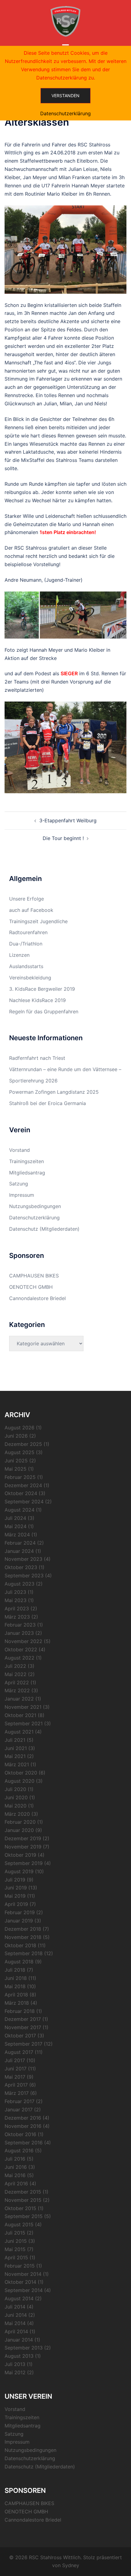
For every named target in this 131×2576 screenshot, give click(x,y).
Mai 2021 (15, 1756)
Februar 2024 (20, 1543)
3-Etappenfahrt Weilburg (68, 820)
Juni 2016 (16, 2167)
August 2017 (19, 2052)
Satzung (19, 1184)
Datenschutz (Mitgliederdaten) (44, 1229)
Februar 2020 (20, 1822)
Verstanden (65, 96)
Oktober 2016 (20, 2134)
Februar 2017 (19, 2101)
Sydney (71, 2565)
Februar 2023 (20, 1625)
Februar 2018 (20, 2011)
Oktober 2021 (20, 1715)
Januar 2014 (19, 2340)
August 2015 (19, 2224)
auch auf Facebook (31, 910)
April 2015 (16, 2257)
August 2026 (19, 1428)
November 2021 (23, 1707)
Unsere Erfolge (27, 899)
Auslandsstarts (26, 966)
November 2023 (23, 1559)
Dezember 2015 (23, 2192)
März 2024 (17, 1535)
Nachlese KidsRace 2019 (37, 1000)
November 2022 (23, 1641)
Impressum (22, 1195)
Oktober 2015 (20, 2208)
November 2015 (23, 2200)
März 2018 (17, 2003)
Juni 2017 (16, 2069)
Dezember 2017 (23, 2019)
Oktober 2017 (20, 2036)
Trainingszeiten (27, 1161)
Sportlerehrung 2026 (33, 1081)
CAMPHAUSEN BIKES (34, 1276)
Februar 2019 (20, 1912)
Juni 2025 (16, 1461)
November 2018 (23, 1937)
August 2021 (19, 1732)
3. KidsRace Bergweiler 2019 (42, 989)
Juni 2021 (16, 1748)
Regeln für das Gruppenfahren (44, 1012)
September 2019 (24, 1863)
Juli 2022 (15, 1666)
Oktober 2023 (21, 1567)
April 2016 (16, 2184)
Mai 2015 (15, 2249)
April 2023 (17, 1609)
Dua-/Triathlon (26, 944)
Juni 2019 (16, 1888)
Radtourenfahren (28, 932)
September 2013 (24, 2348)
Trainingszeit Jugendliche (38, 921)
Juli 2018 (15, 1970)
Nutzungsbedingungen (35, 1206)
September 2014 (24, 2290)
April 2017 (16, 2085)
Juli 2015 (15, 2233)
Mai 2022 (16, 1674)
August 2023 (19, 1584)
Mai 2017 (15, 2077)
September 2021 (24, 1723)
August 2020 (19, 1781)
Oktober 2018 (20, 1945)
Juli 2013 (15, 2364)
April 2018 (16, 1995)
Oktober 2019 (20, 1855)
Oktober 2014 (20, 2282)
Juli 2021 (15, 1740)
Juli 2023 (15, 1592)
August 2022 (19, 1658)
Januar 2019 (19, 1921)
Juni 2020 (16, 1797)
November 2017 (23, 2027)
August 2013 (19, 2356)
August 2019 (19, 1871)
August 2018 (19, 1962)
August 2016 (19, 2150)
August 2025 (19, 1452)
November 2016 (23, 2126)
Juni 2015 (16, 2241)
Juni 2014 (16, 2315)
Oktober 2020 (21, 1773)
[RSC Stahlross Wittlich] (65, 21)
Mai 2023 (16, 1600)
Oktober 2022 (21, 1649)
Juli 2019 (15, 1880)
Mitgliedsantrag (27, 1173)
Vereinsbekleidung (30, 978)
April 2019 (16, 1904)
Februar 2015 (20, 2266)
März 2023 (17, 1617)
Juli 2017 (15, 2060)
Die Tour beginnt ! (63, 838)
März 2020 (17, 1814)
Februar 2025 (20, 1477)
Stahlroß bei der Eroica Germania (48, 1103)
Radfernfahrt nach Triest (37, 1058)
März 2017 (17, 2093)
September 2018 (24, 1953)
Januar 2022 (19, 1699)
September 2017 (23, 2044)
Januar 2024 (19, 1551)
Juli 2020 (15, 1789)
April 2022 (17, 1682)
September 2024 (24, 1502)
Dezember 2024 (23, 1485)
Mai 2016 (15, 2175)
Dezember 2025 (23, 1444)
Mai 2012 (15, 2372)
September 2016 (24, 2143)
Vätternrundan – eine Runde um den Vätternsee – (65, 1069)
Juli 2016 (15, 2159)
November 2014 (23, 2274)
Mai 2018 (15, 1986)
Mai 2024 (16, 1526)
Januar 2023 (19, 1633)
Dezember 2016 (23, 2118)
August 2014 (19, 2298)
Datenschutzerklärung (34, 1218)
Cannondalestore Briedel (37, 1298)
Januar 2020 (19, 1830)
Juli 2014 (15, 2307)
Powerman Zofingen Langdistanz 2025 (54, 1092)
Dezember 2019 (23, 1838)
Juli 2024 (15, 1518)
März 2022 (17, 1690)
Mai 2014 (15, 2323)
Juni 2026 (16, 1436)
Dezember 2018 (23, 1929)
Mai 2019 (15, 1896)
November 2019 (23, 1847)
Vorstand (19, 1150)
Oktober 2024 (21, 1493)
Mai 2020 (16, 1806)
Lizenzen (19, 955)
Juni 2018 (16, 1978)
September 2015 (24, 2216)
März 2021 (17, 1764)
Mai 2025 (16, 1469)
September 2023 (24, 1575)
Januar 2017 (19, 2110)
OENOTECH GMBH (31, 1287)
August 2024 (19, 1510)
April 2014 (16, 2331)
